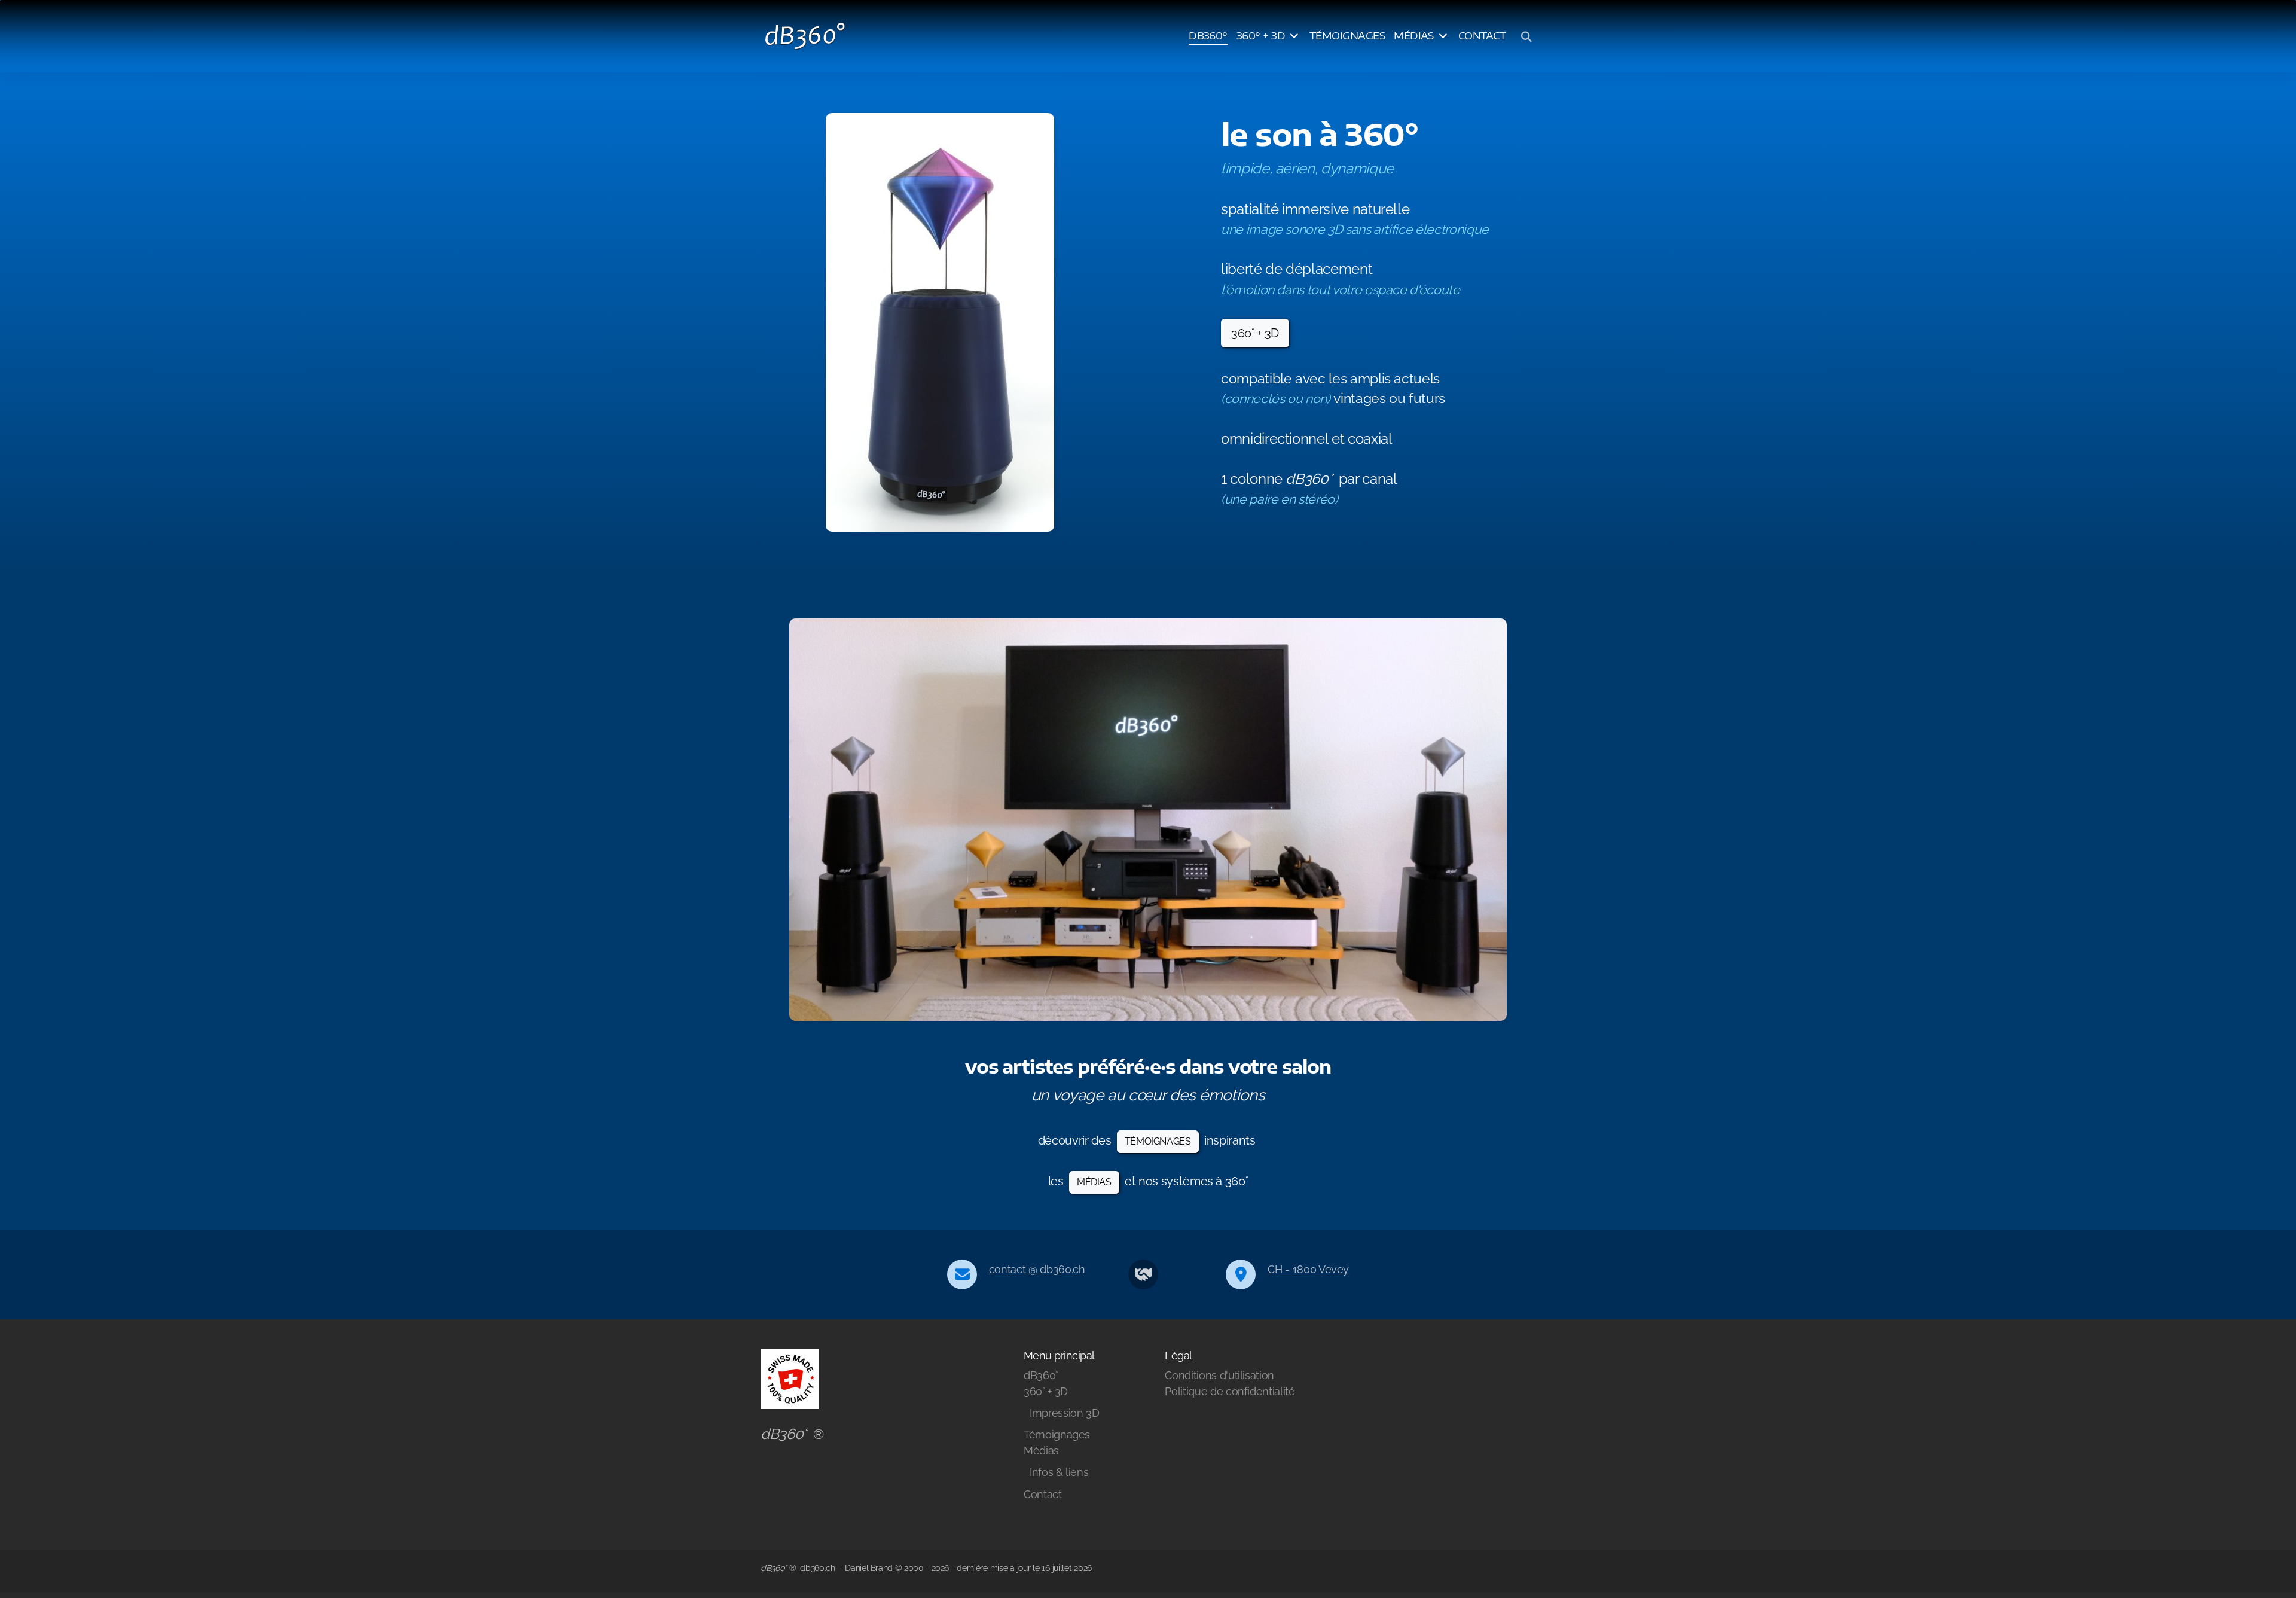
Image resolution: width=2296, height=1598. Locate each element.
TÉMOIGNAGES (1158, 1141)
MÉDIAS (1094, 1182)
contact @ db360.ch (1037, 1269)
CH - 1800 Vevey (1308, 1269)
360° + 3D (1255, 333)
